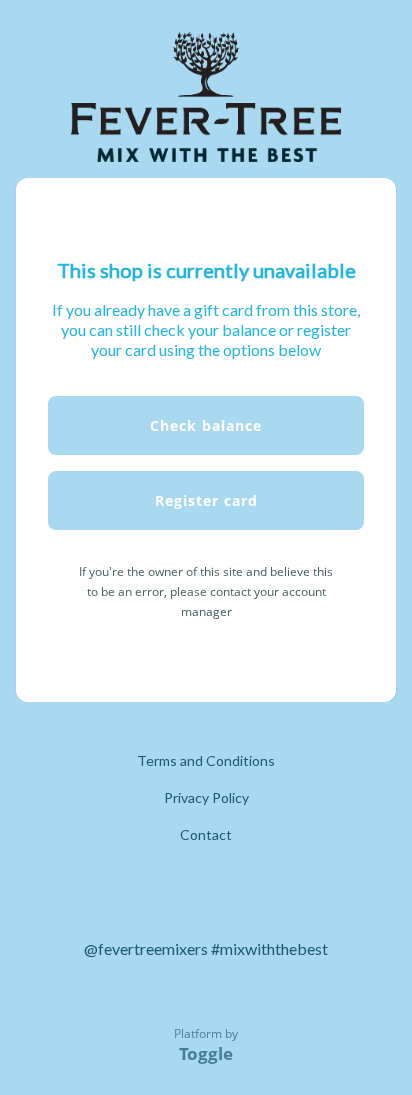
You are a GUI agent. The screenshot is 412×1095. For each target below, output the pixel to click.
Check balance (206, 425)
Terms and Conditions (206, 760)
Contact (206, 834)
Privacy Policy (206, 797)
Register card (206, 500)
